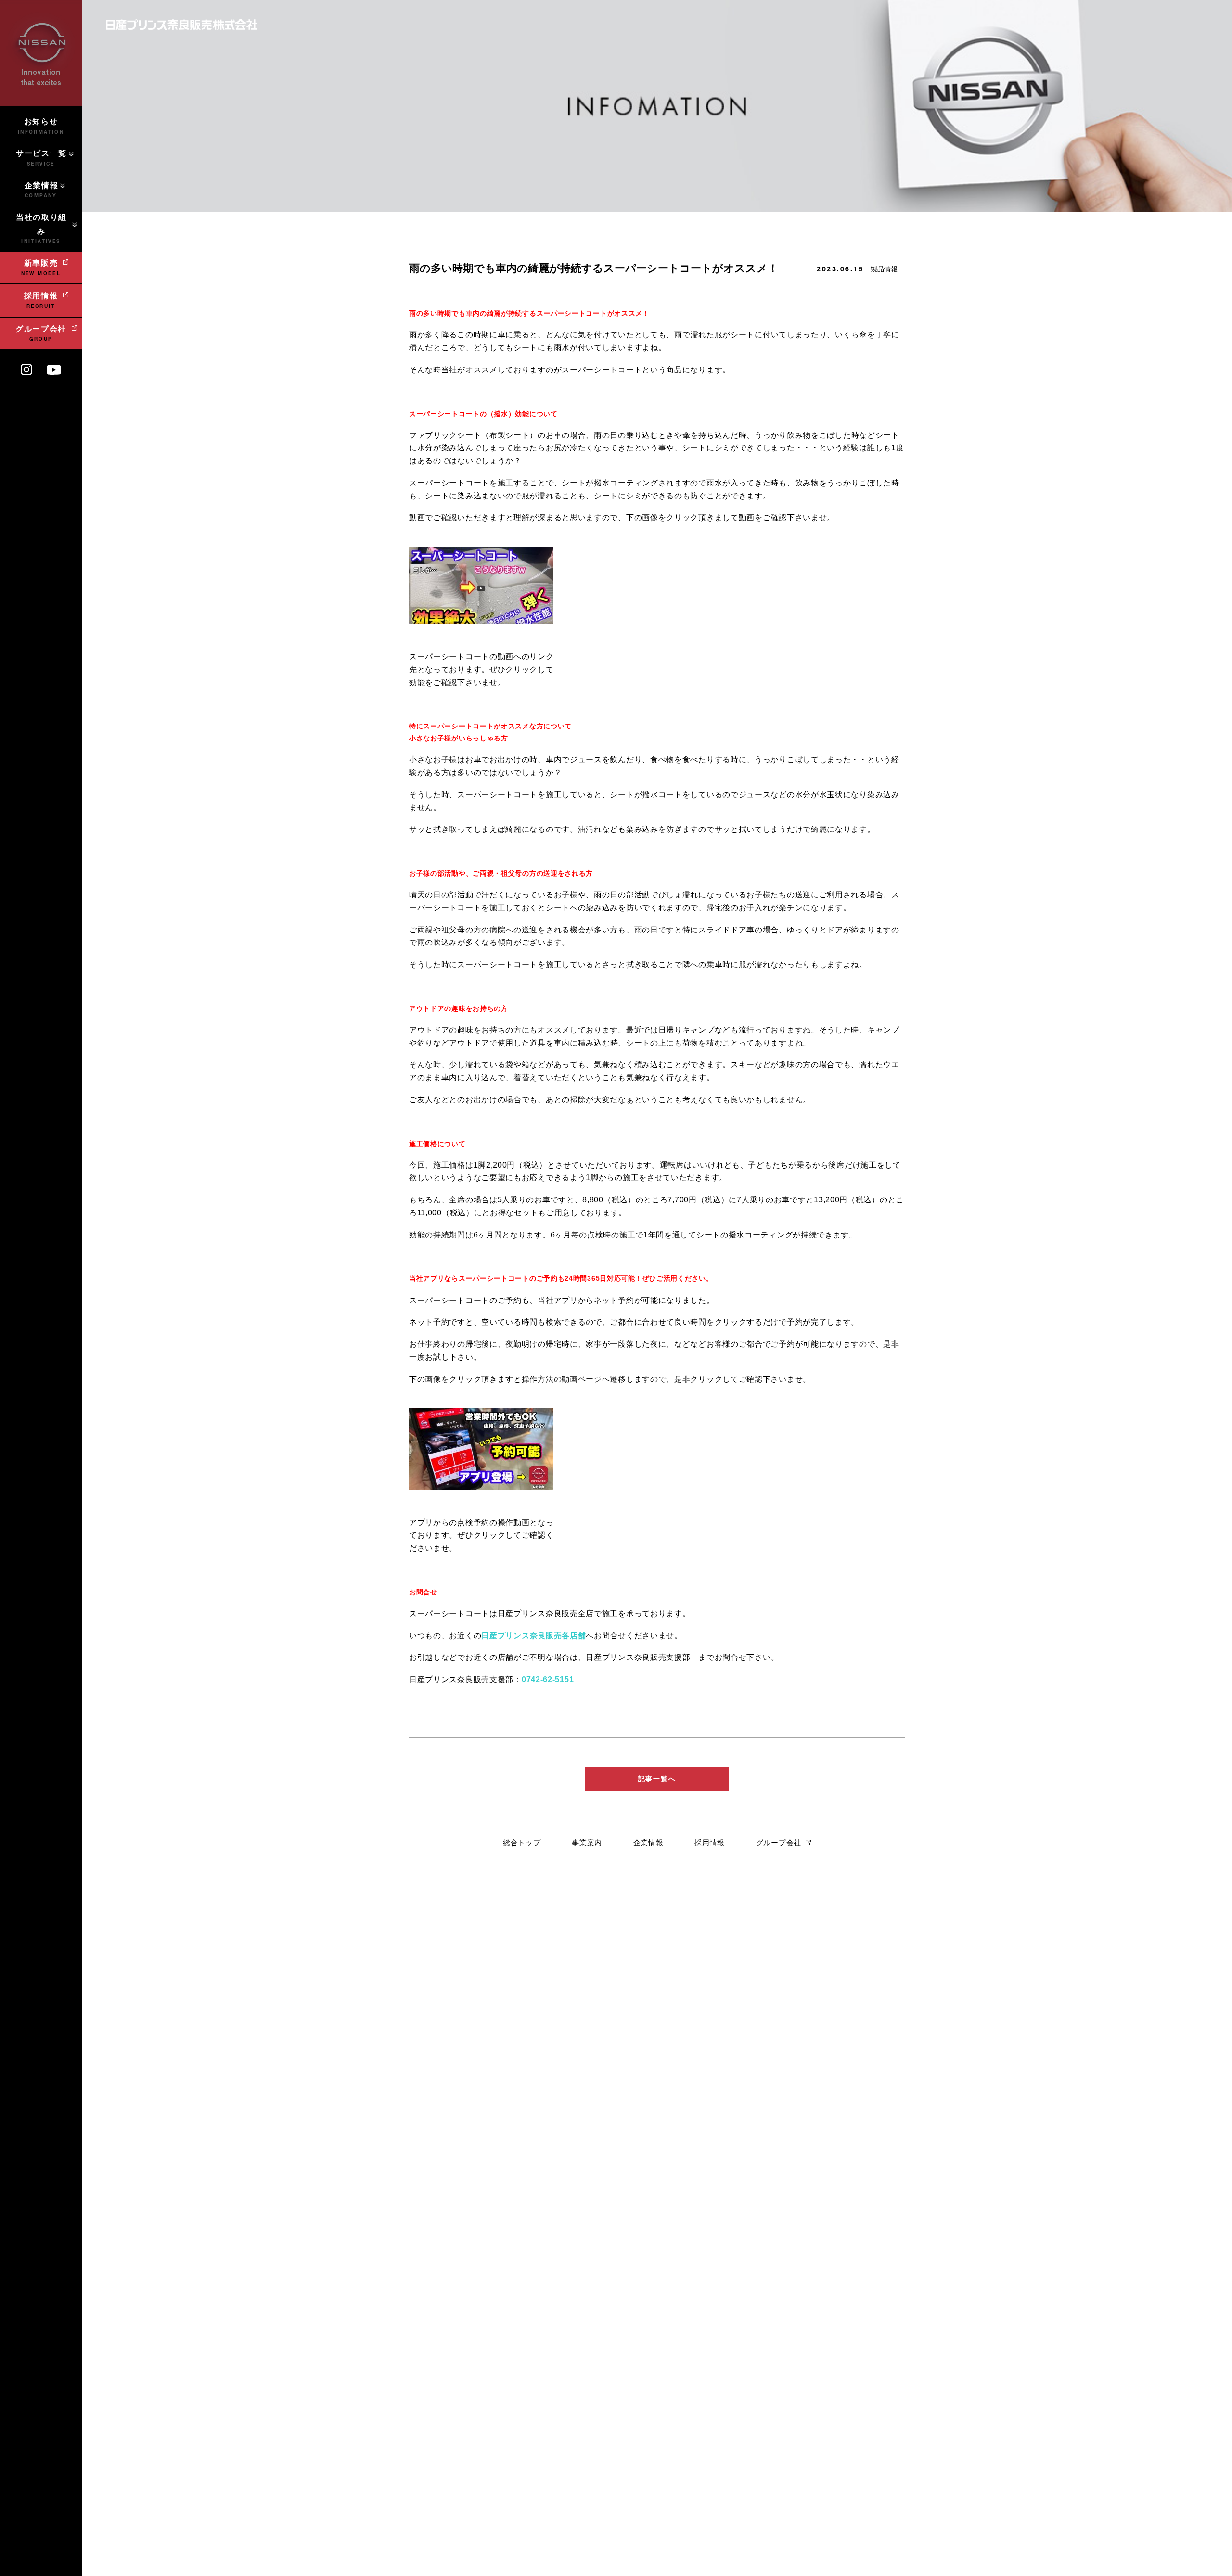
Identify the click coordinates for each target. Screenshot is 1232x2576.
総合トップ (522, 1843)
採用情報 (710, 1843)
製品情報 (884, 269)
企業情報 (648, 1843)
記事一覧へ (657, 1779)
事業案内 (587, 1843)
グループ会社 (779, 1843)
